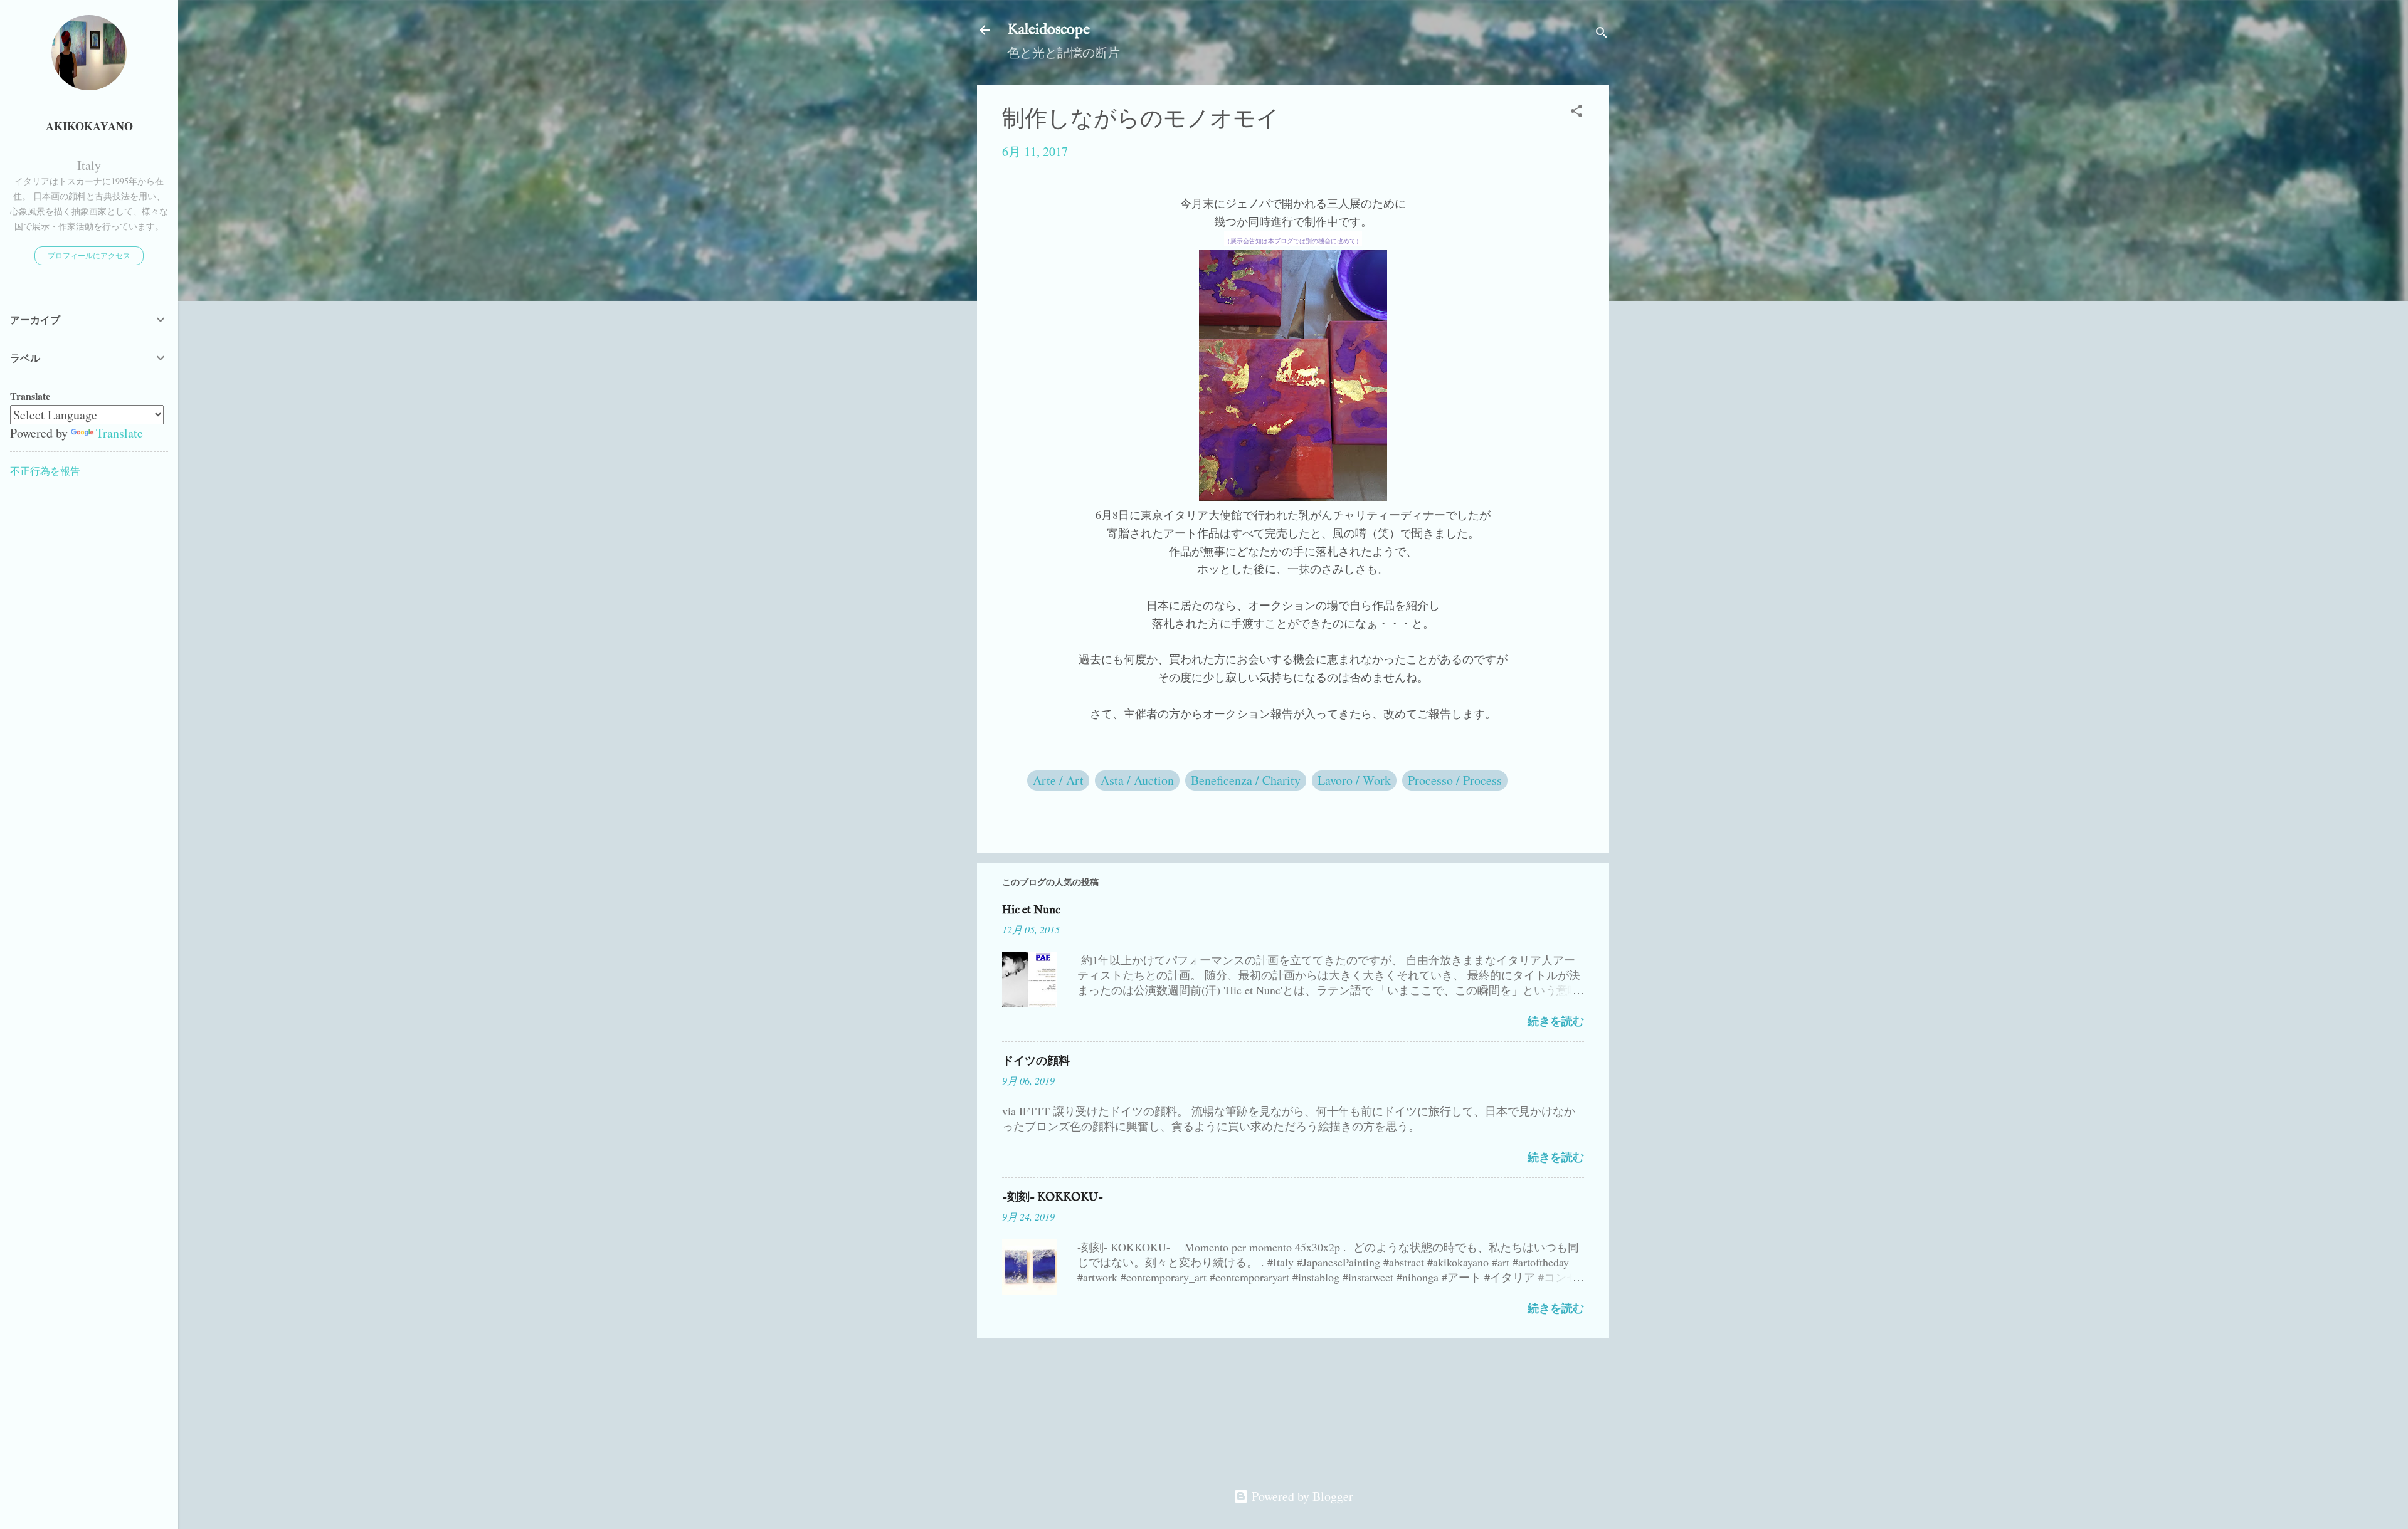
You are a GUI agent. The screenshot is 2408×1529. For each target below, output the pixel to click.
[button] (1576, 113)
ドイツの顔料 (1036, 1062)
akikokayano (89, 126)
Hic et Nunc (1031, 911)
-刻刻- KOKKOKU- (1053, 1198)
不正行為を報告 (45, 470)
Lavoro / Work (1354, 780)
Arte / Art (1058, 780)
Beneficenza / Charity (1246, 780)
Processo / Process (1455, 780)
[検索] (1602, 34)
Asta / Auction (1137, 780)
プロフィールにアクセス (89, 255)
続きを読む (1556, 1021)
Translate (119, 433)
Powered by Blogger (1301, 1496)
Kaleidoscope (1048, 30)
